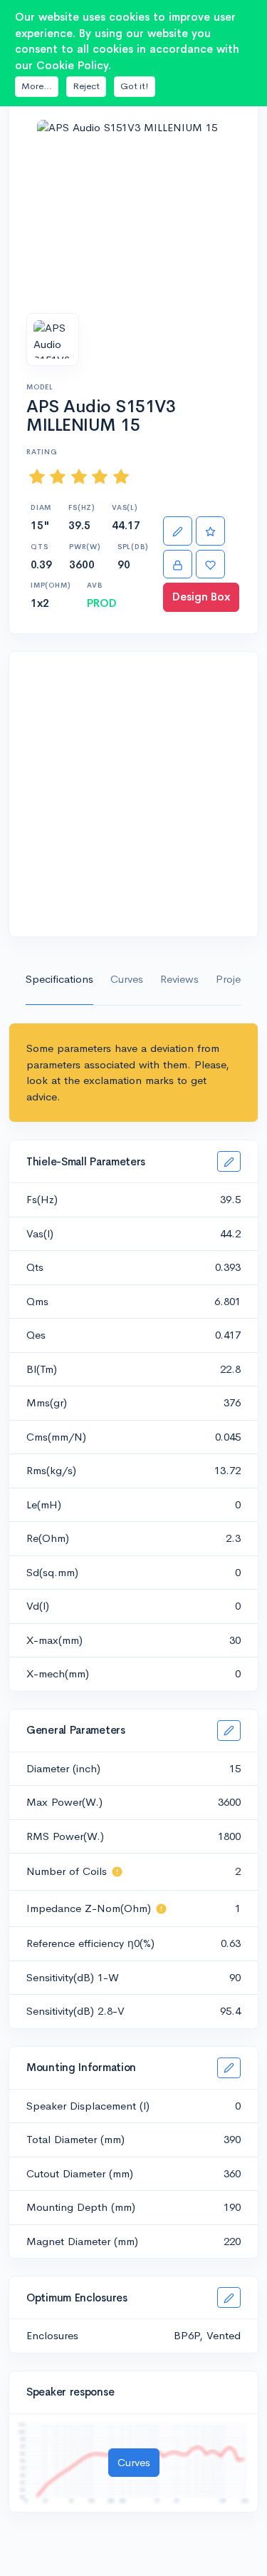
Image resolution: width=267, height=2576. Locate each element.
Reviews (179, 979)
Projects (235, 979)
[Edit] (178, 531)
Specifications (59, 979)
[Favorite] (210, 564)
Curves (127, 979)
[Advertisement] (133, 794)
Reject (86, 86)
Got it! (135, 86)
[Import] (178, 564)
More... (37, 86)
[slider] (79, 477)
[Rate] (210, 531)
